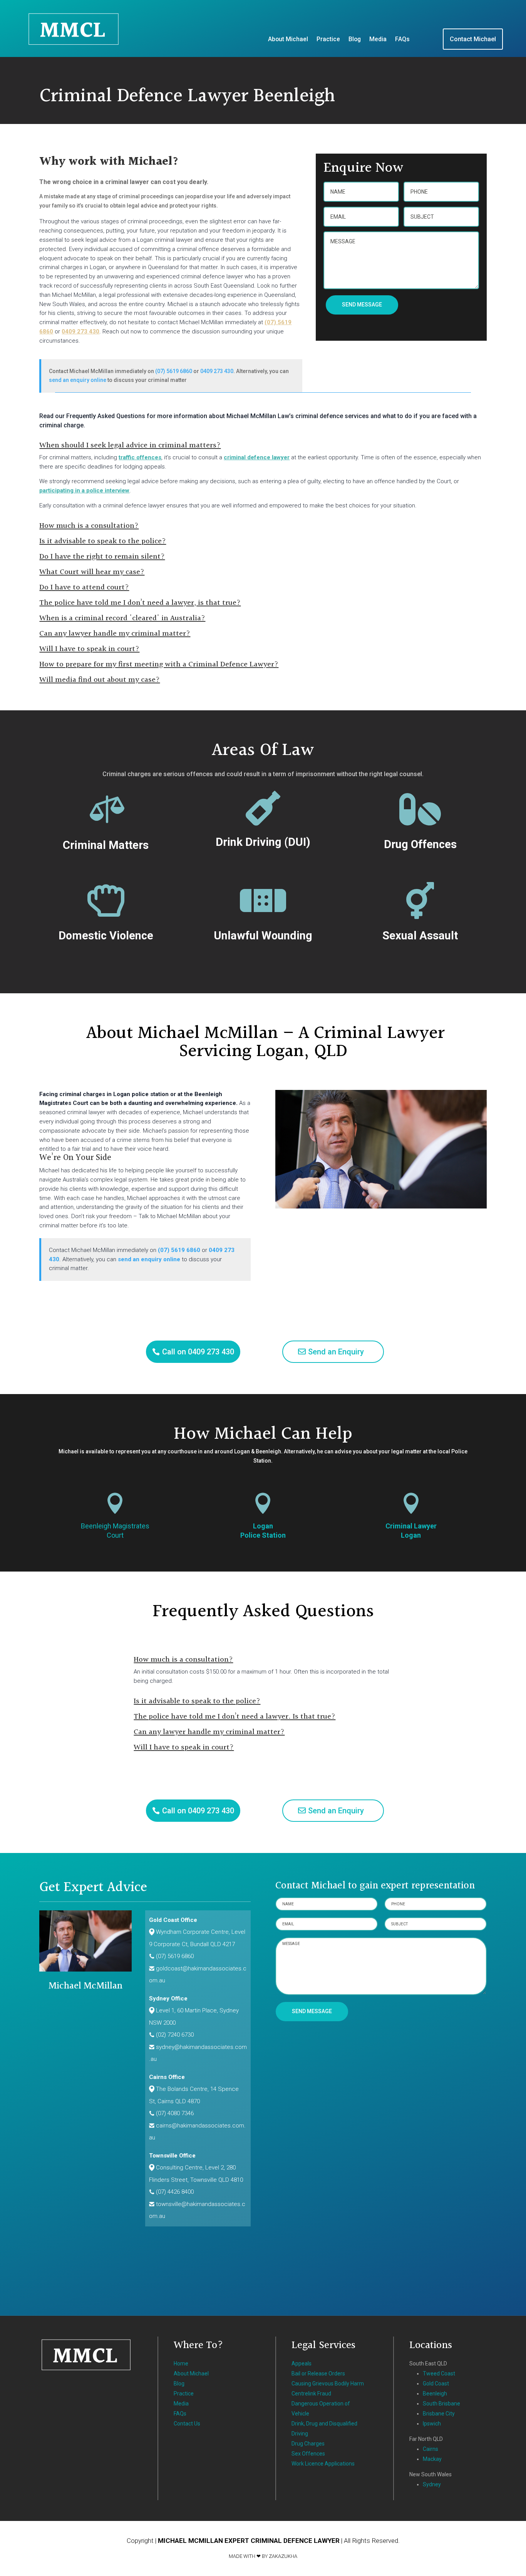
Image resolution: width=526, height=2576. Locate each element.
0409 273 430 (80, 331)
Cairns (431, 2449)
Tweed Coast (439, 2373)
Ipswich (432, 2424)
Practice (328, 40)
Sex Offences (308, 2454)
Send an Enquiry (336, 1352)
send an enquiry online (78, 380)
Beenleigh (435, 2394)
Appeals (302, 2363)
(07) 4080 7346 (175, 2113)
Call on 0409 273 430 (198, 1352)
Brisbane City (439, 2414)
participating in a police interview (84, 490)
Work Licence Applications (323, 2464)
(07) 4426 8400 (175, 2192)
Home (181, 2363)
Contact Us (187, 2424)
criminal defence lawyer (257, 457)
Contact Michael (473, 39)
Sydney (432, 2484)
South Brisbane (441, 2404)
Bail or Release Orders (318, 2373)
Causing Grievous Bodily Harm (328, 2384)
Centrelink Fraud (311, 2394)
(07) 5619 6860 (174, 371)
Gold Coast (436, 2384)
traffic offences (140, 457)
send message (362, 305)
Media (378, 40)
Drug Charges (308, 2444)
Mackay (432, 2459)
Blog (355, 40)
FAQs (402, 40)
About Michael (288, 40)
